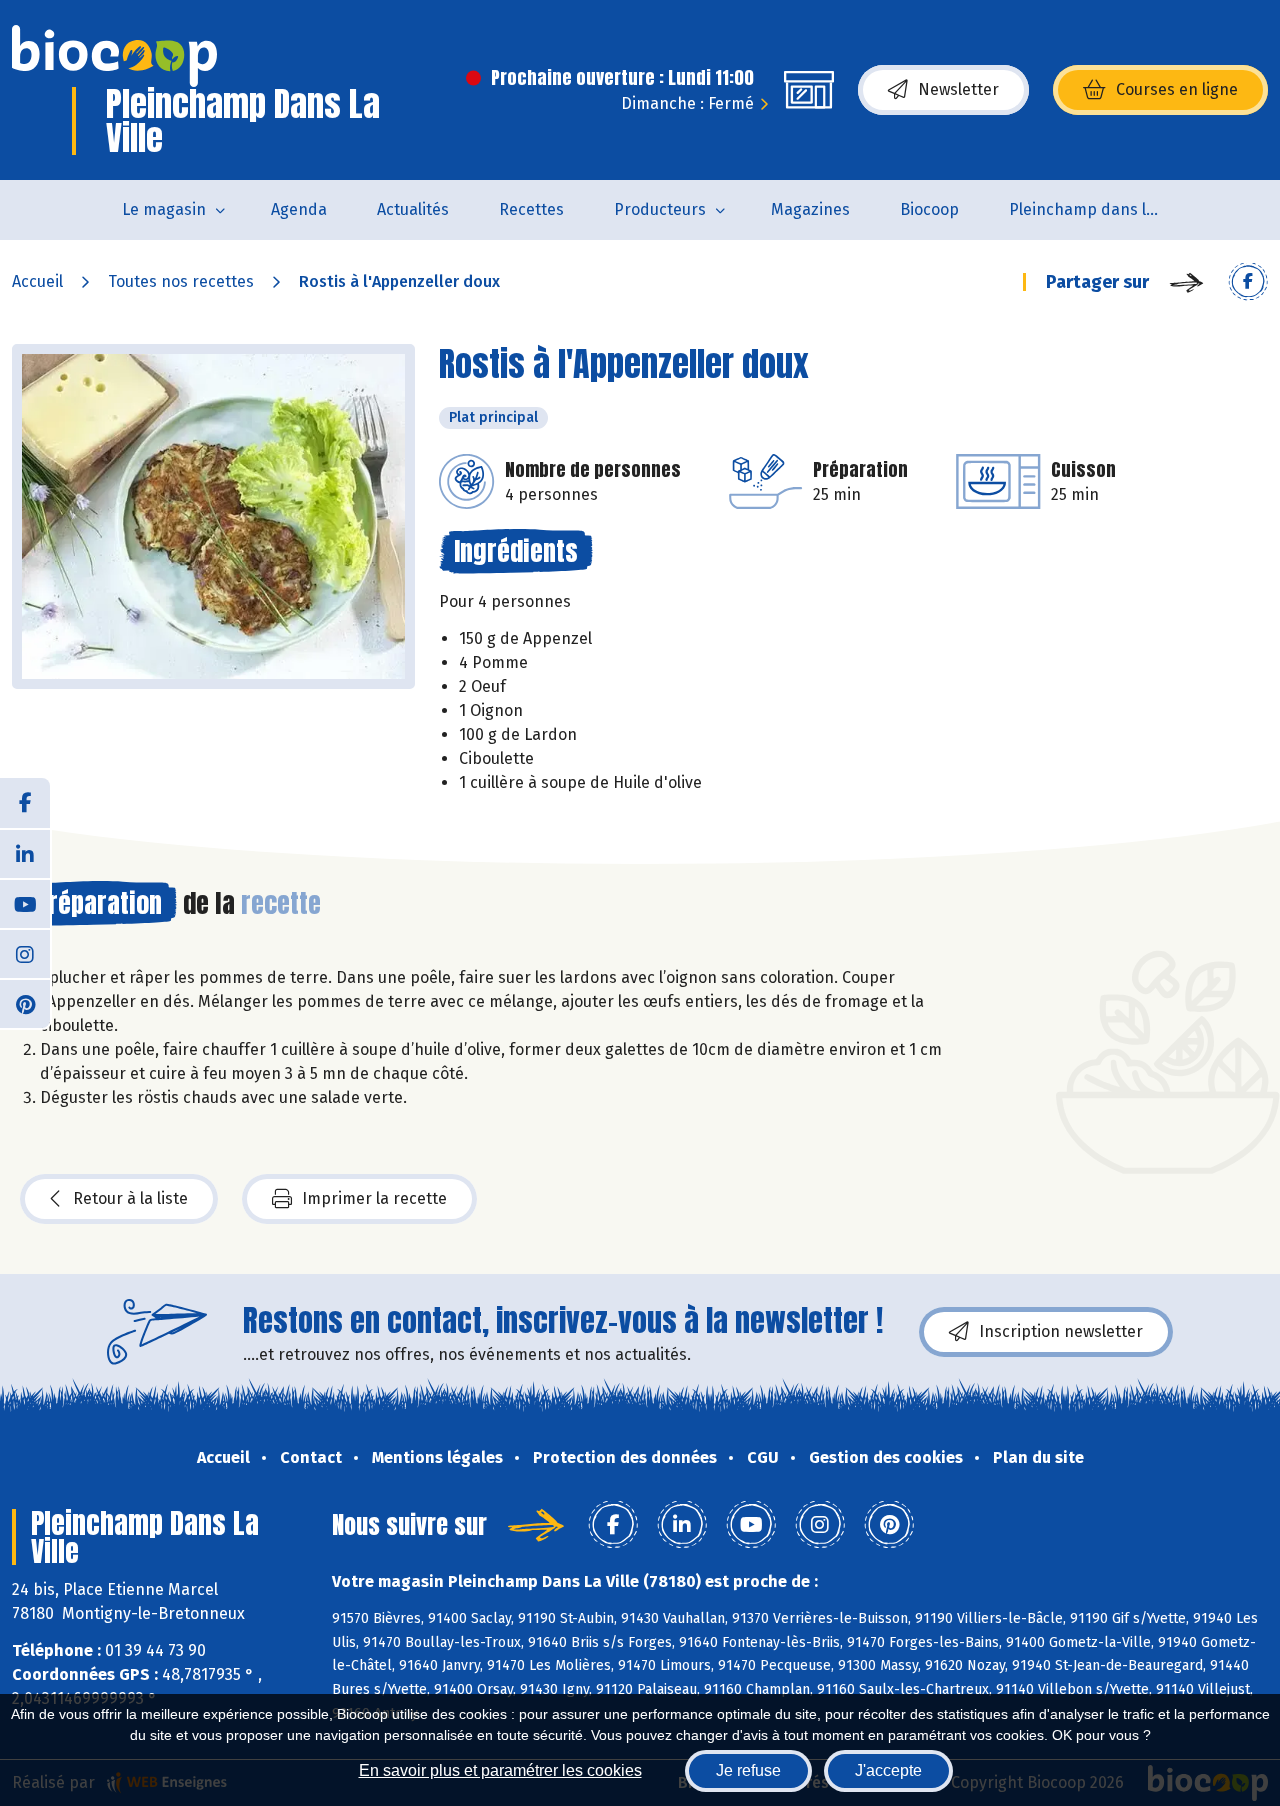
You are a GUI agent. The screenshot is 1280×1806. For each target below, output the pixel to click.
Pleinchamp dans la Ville (1096, 209)
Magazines (810, 209)
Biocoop (929, 209)
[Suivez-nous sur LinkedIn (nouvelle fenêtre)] (25, 853)
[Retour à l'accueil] (114, 56)
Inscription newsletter (1061, 1331)
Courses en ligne (1177, 89)
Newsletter (958, 89)
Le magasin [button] (164, 209)
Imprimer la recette (374, 1198)
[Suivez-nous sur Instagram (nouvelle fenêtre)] (25, 953)
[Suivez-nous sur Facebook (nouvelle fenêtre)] (25, 803)
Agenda (299, 209)
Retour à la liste (130, 1198)
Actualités (413, 209)
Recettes (531, 209)
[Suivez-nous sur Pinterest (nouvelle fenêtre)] (25, 1003)
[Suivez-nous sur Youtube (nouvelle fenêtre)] (25, 903)
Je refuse (748, 1770)
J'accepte (888, 1770)
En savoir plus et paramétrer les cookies (500, 1770)
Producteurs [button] (660, 209)
